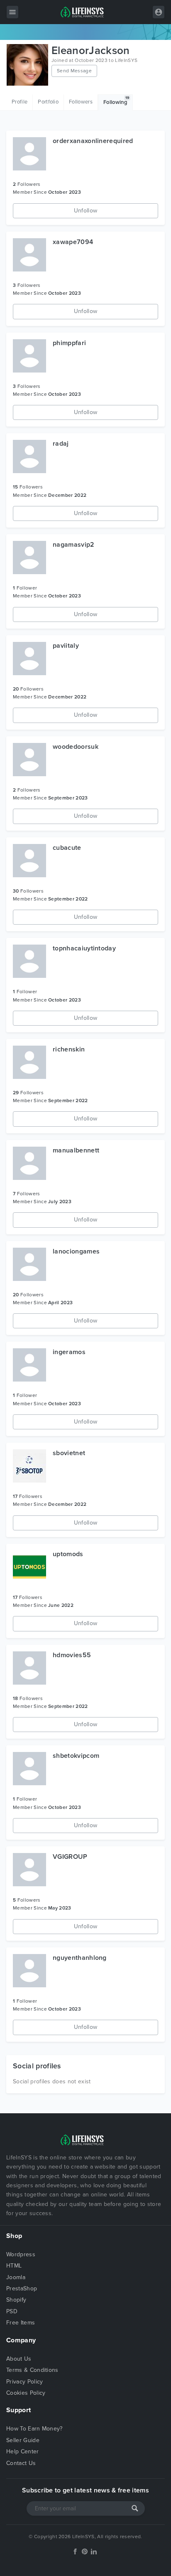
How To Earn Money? (34, 2429)
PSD (12, 2311)
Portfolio (48, 102)
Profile (20, 102)
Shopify (16, 2300)
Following (116, 101)
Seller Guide (23, 2440)
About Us (19, 2359)
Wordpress (21, 2254)
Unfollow (86, 211)
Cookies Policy (26, 2393)
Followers (81, 102)
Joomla (16, 2277)
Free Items (21, 2323)
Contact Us (21, 2463)
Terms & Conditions (32, 2370)
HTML (14, 2266)
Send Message (74, 71)
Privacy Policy (24, 2382)
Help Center (23, 2451)
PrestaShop (22, 2289)
